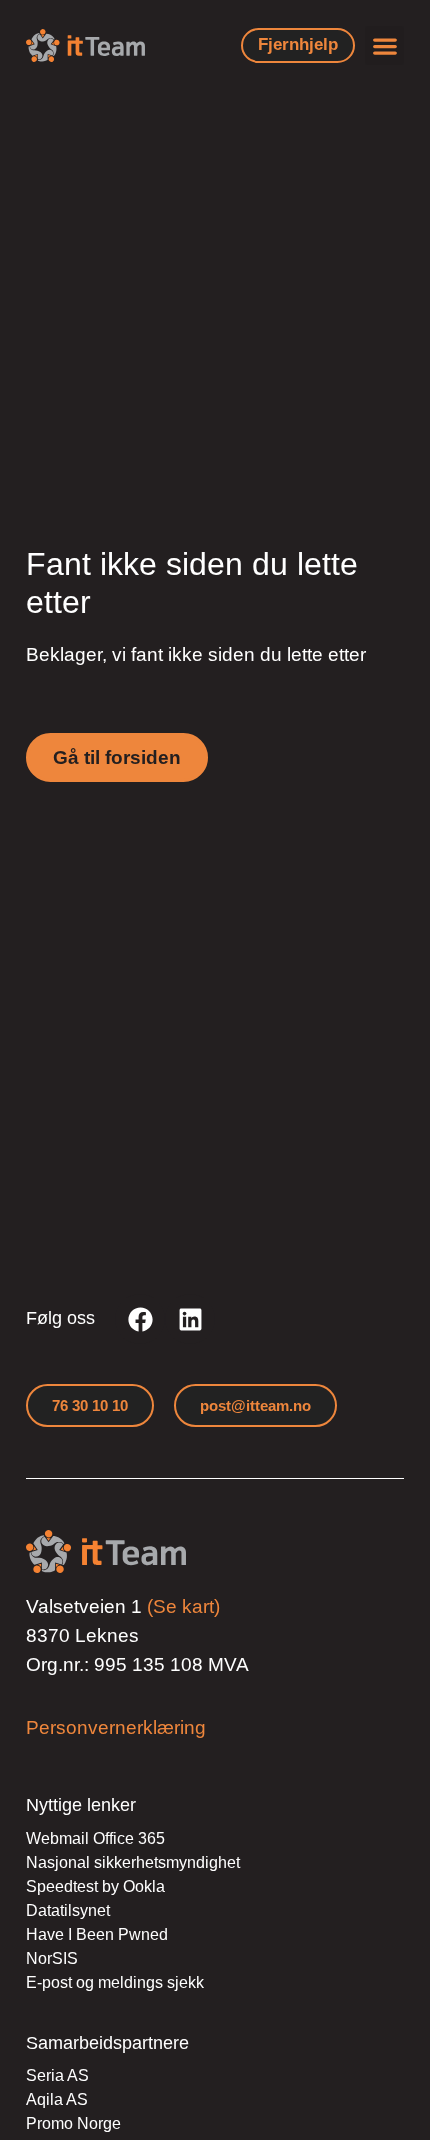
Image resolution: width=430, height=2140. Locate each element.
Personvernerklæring (116, 1727)
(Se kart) (183, 1606)
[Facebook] (140, 1319)
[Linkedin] (190, 1319)
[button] (384, 45)
